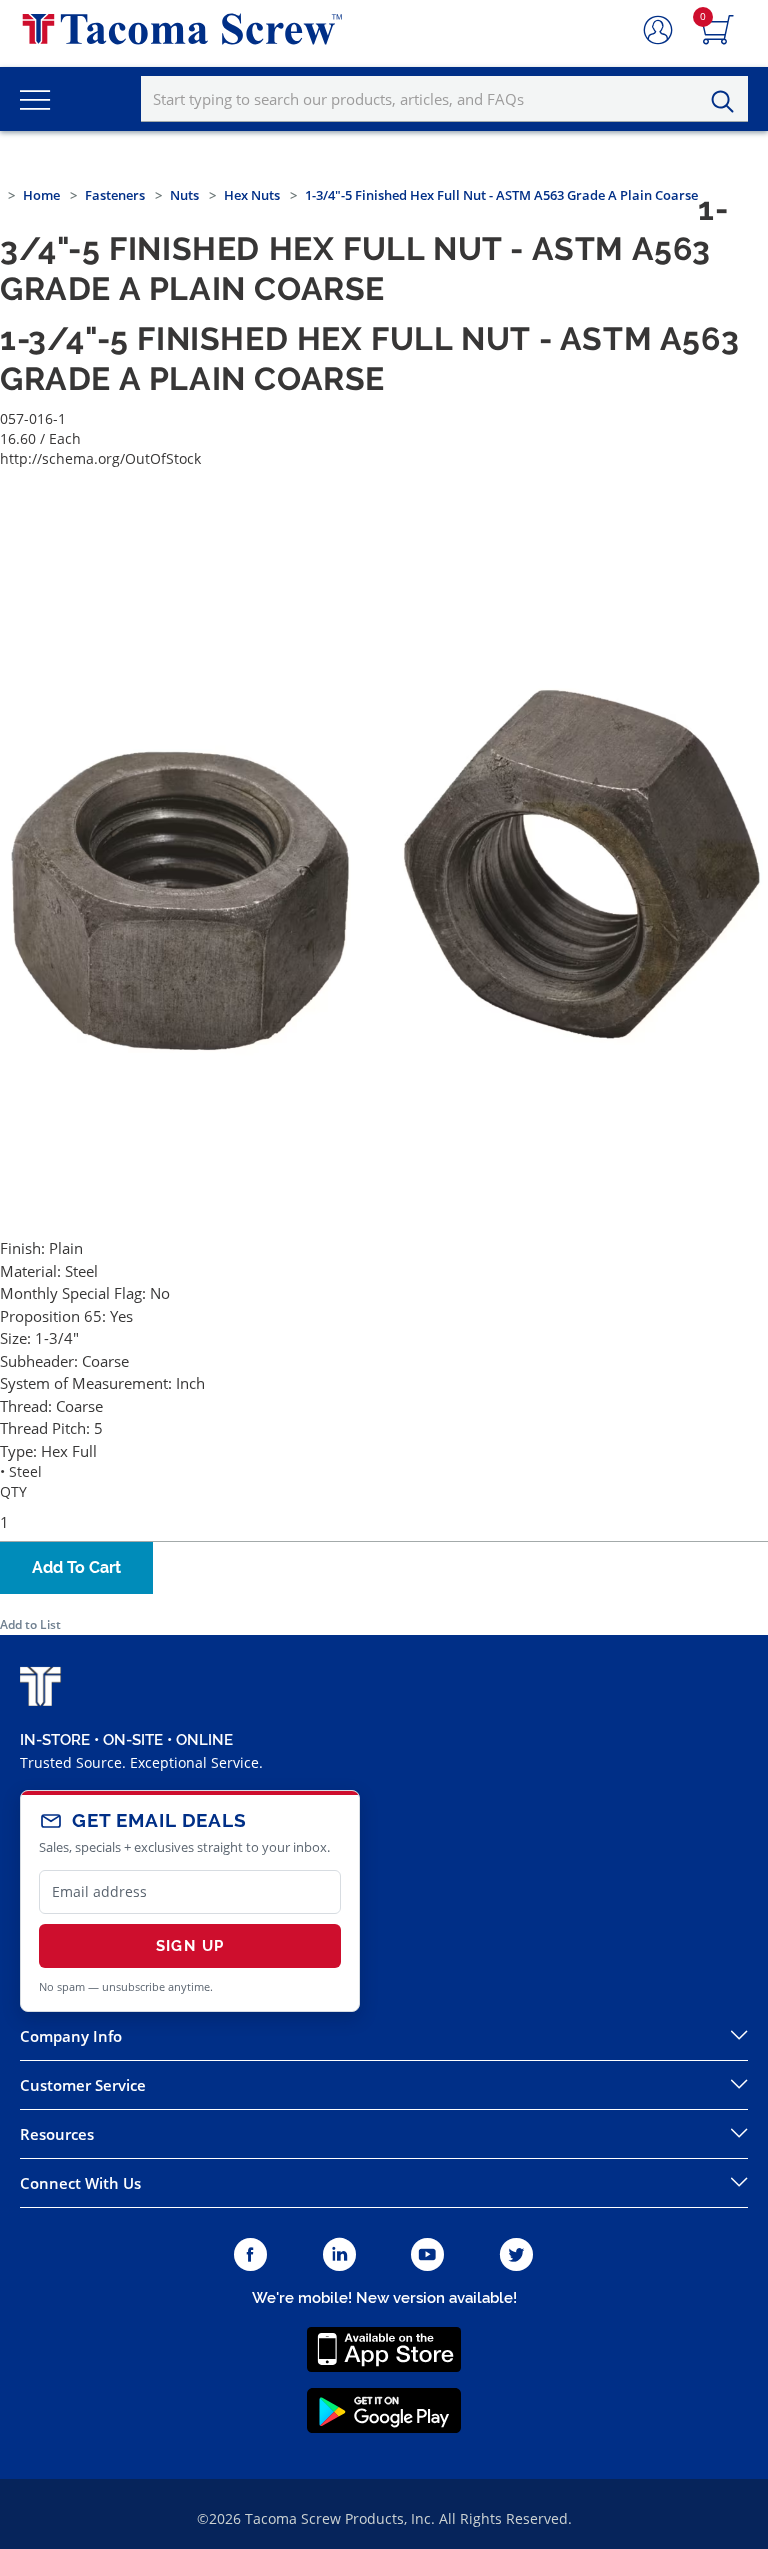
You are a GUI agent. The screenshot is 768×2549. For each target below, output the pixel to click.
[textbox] (444, 99)
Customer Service (83, 2085)
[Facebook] (250, 2255)
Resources (57, 2134)
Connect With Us (80, 2183)
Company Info (71, 2036)
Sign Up (190, 1946)
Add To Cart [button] (76, 1567)
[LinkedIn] (339, 2255)
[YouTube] (427, 2255)
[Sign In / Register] (658, 31)
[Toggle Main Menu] (35, 99)
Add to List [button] (30, 1624)
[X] (517, 2255)
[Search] (728, 102)
